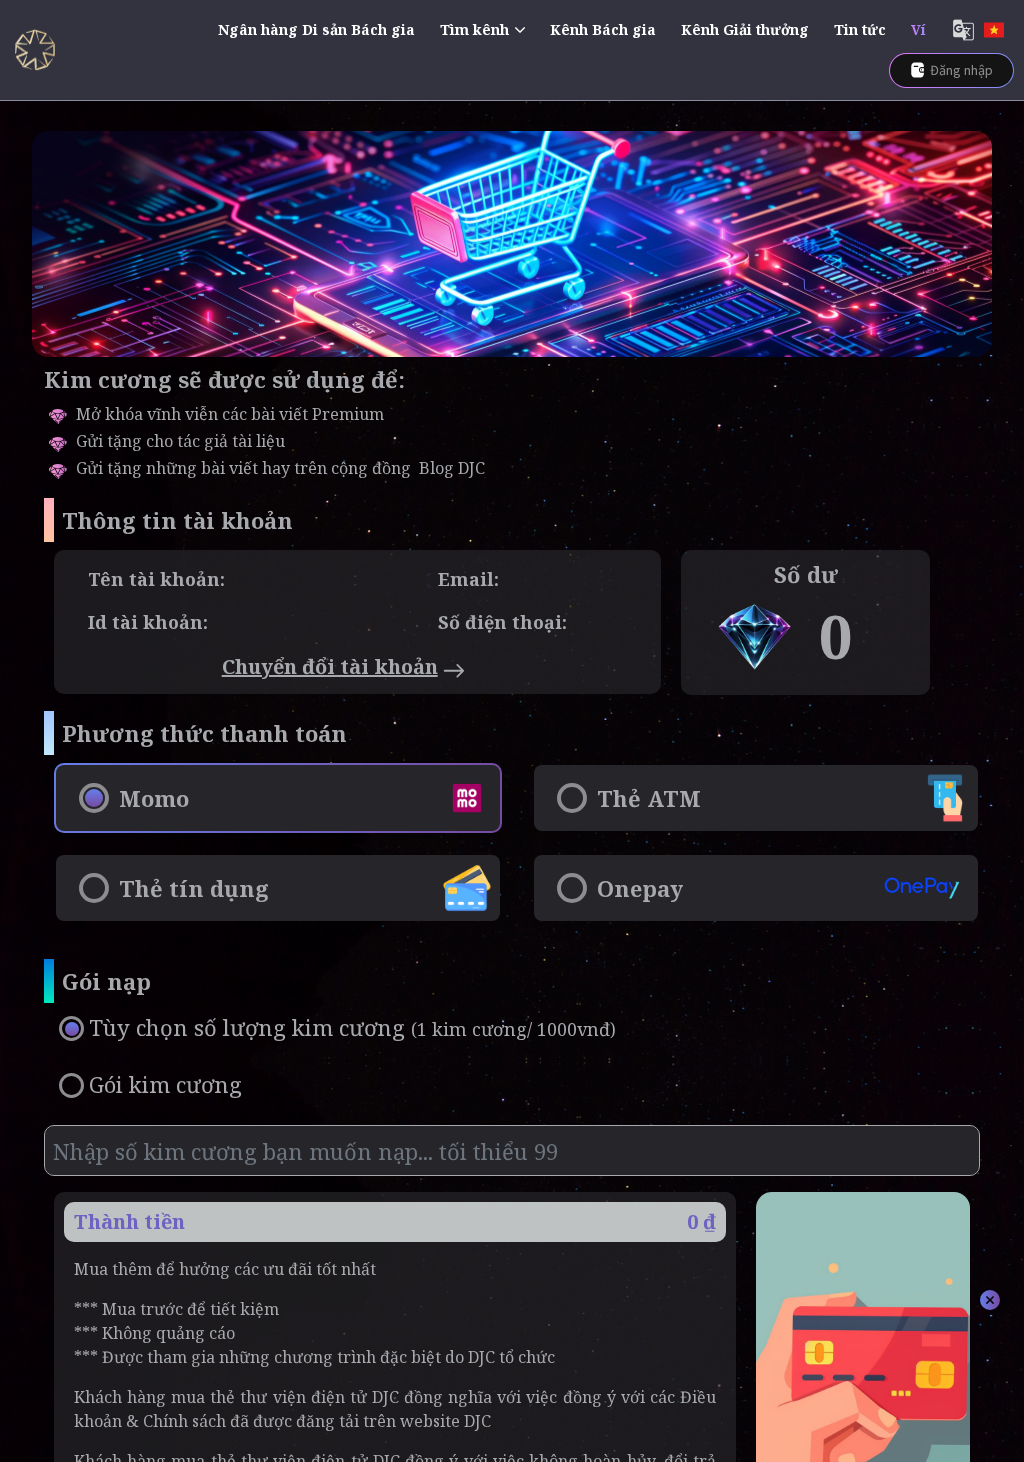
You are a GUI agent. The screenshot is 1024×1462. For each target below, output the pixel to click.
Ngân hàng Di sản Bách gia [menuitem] (316, 29)
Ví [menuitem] (918, 29)
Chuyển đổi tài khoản (330, 666)
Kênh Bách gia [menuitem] (603, 29)
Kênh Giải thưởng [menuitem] (745, 29)
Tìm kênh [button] (474, 29)
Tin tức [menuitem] (860, 29)
